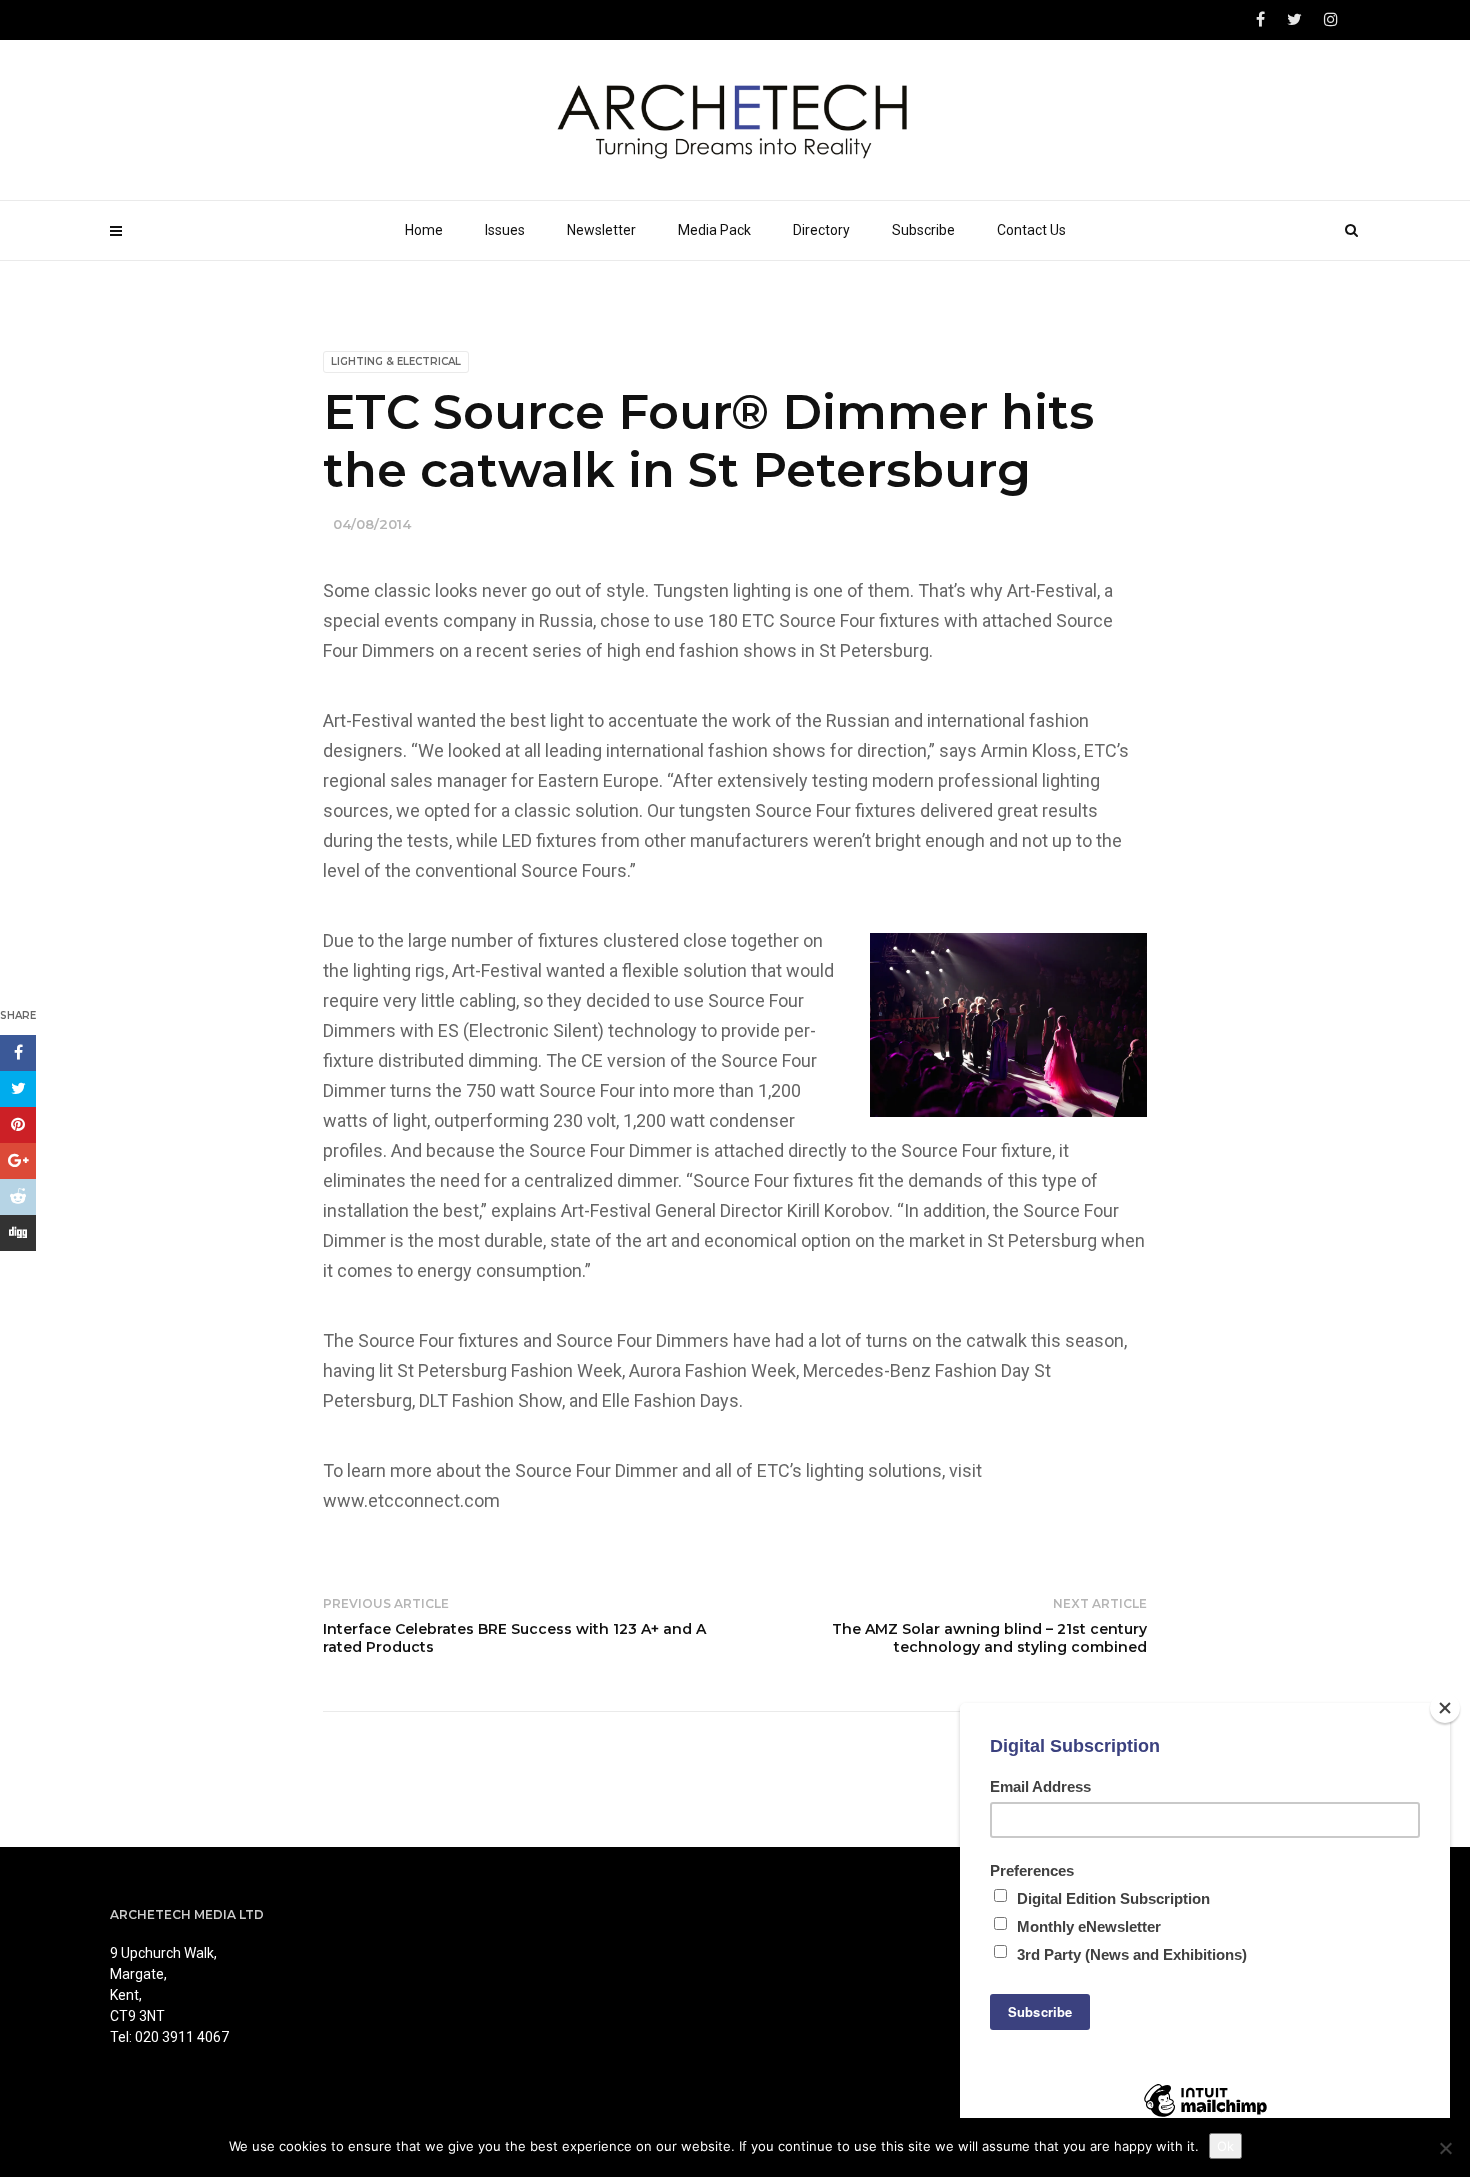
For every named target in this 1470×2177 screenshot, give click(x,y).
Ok (1225, 2146)
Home (424, 230)
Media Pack (714, 230)
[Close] (1445, 1708)
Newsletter (601, 230)
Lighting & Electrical (396, 361)
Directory (821, 230)
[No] (1445, 2148)
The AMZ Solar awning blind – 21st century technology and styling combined (989, 1638)
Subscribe (923, 230)
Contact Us (1031, 230)
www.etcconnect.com (411, 1500)
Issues (505, 230)
